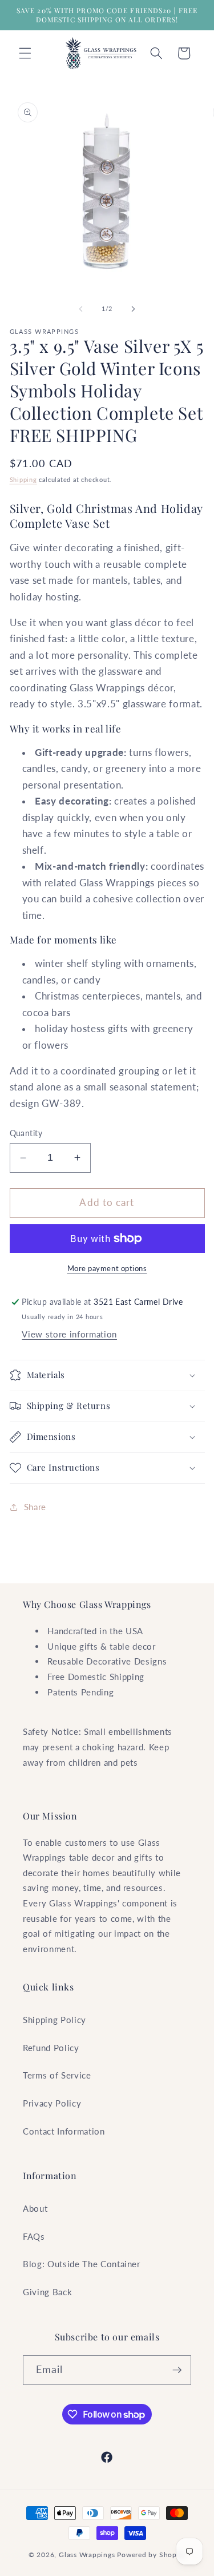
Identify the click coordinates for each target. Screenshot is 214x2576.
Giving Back (47, 2292)
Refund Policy (51, 2048)
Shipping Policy (54, 2020)
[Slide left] (80, 309)
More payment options (107, 1268)
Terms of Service (57, 2075)
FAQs (34, 2236)
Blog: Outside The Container (82, 2264)
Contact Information (64, 2131)
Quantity (26, 1133)
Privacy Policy (52, 2103)
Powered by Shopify (151, 2555)
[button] (25, 53)
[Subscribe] (177, 2370)
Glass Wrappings (87, 2555)
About (35, 2208)
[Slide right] (134, 309)
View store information (69, 1334)
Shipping (23, 479)
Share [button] (35, 1507)
